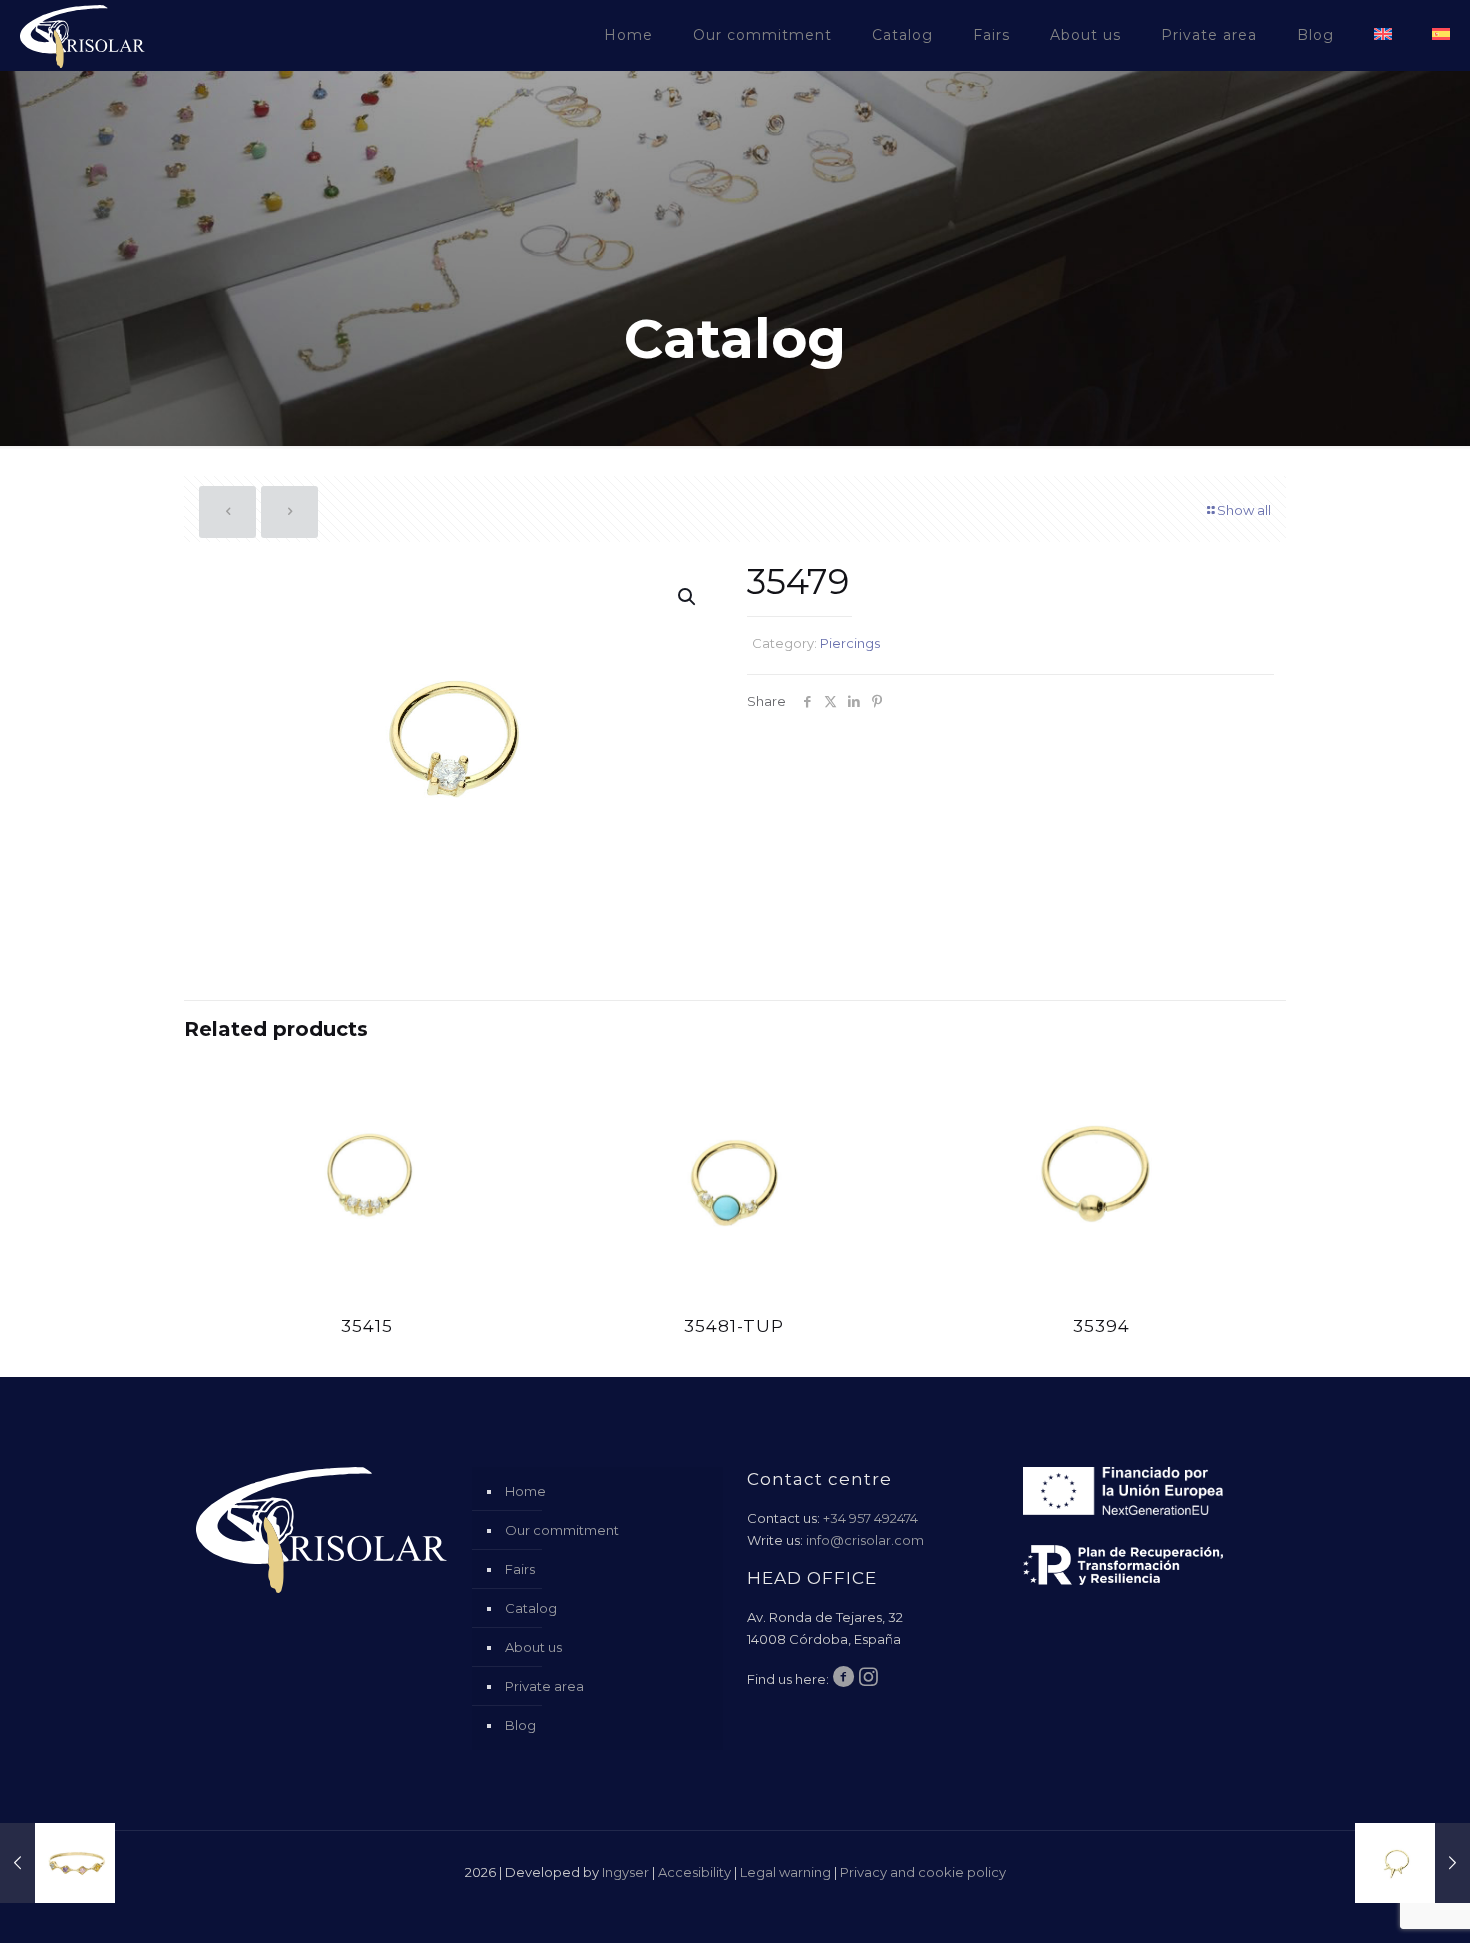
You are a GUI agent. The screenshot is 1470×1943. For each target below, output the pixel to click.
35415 (367, 1326)
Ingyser (625, 1872)
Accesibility (694, 1872)
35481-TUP (734, 1326)
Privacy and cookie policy (923, 1872)
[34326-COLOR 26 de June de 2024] (57, 1863)
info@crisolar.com (865, 1540)
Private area (544, 1686)
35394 (1101, 1326)
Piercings (850, 643)
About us (533, 1647)
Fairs (520, 1569)
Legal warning (785, 1872)
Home (525, 1491)
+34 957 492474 (870, 1518)
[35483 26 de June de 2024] (1412, 1863)
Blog (520, 1725)
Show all (1244, 510)
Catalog (531, 1608)
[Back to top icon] (1374, 1902)
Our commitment (562, 1530)
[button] (688, 597)
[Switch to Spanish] (1441, 35)
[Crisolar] (82, 35)
